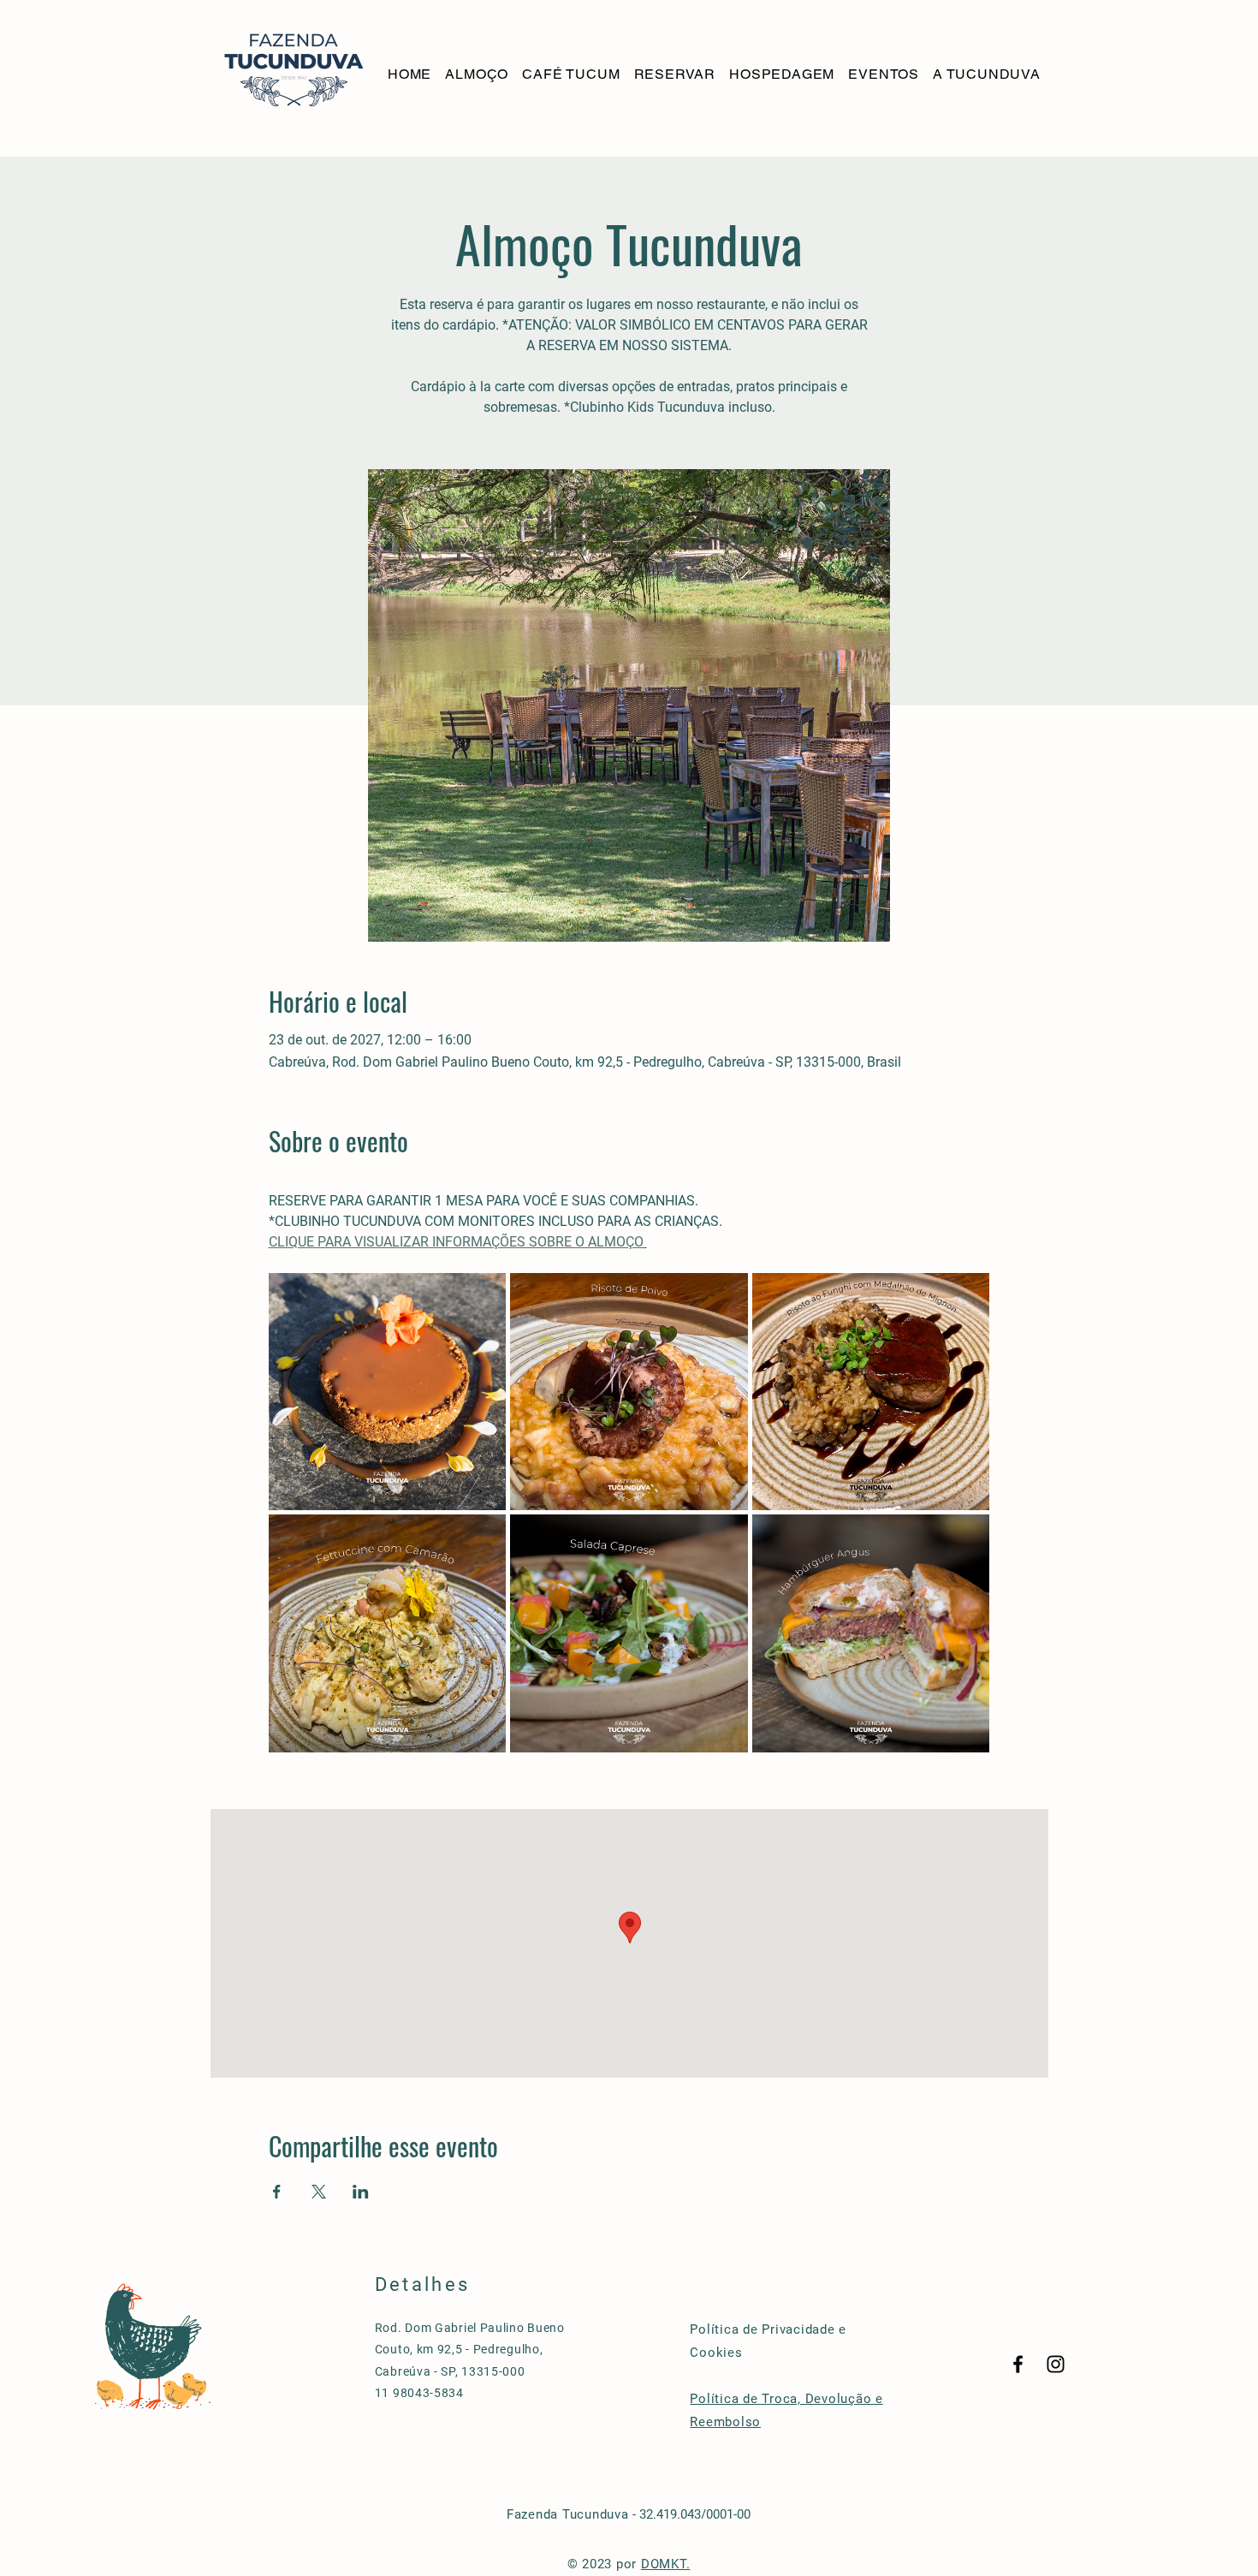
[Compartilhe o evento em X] (319, 2192)
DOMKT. (666, 2564)
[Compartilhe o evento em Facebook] (277, 2192)
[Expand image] (388, 1392)
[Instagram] (1056, 2364)
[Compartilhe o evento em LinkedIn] (361, 2192)
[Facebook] (1018, 2364)
